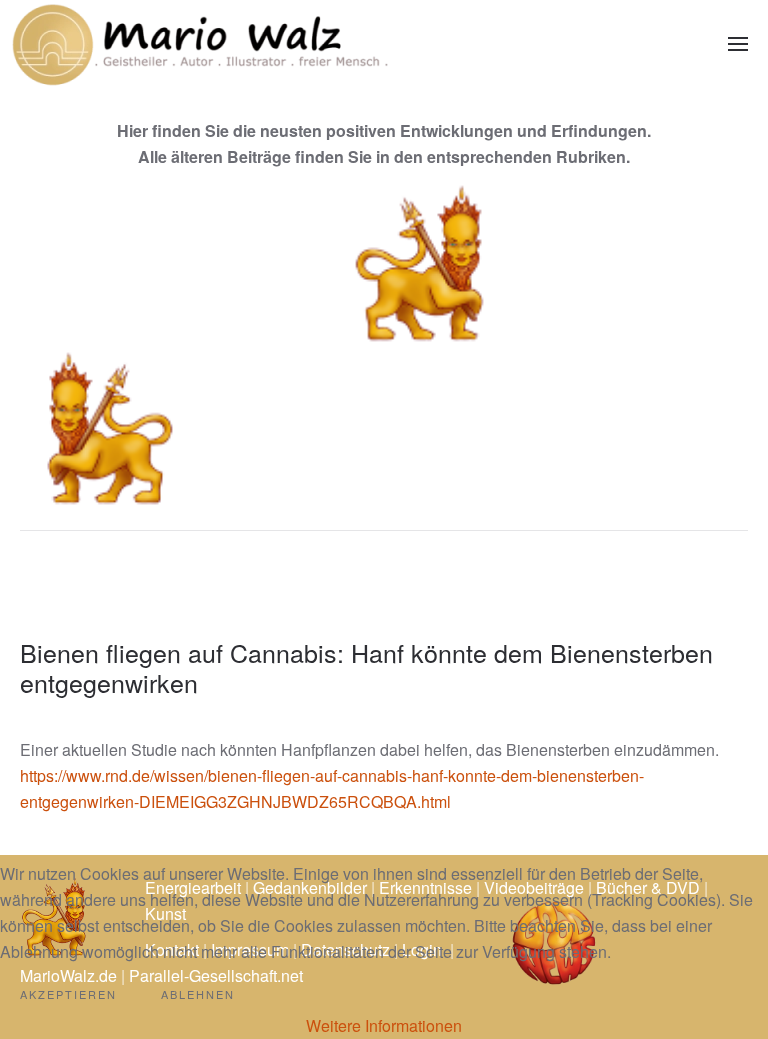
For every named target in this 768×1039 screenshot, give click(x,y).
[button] (738, 44)
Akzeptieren (68, 994)
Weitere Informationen (384, 1025)
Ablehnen (198, 994)
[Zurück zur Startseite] (200, 44)
